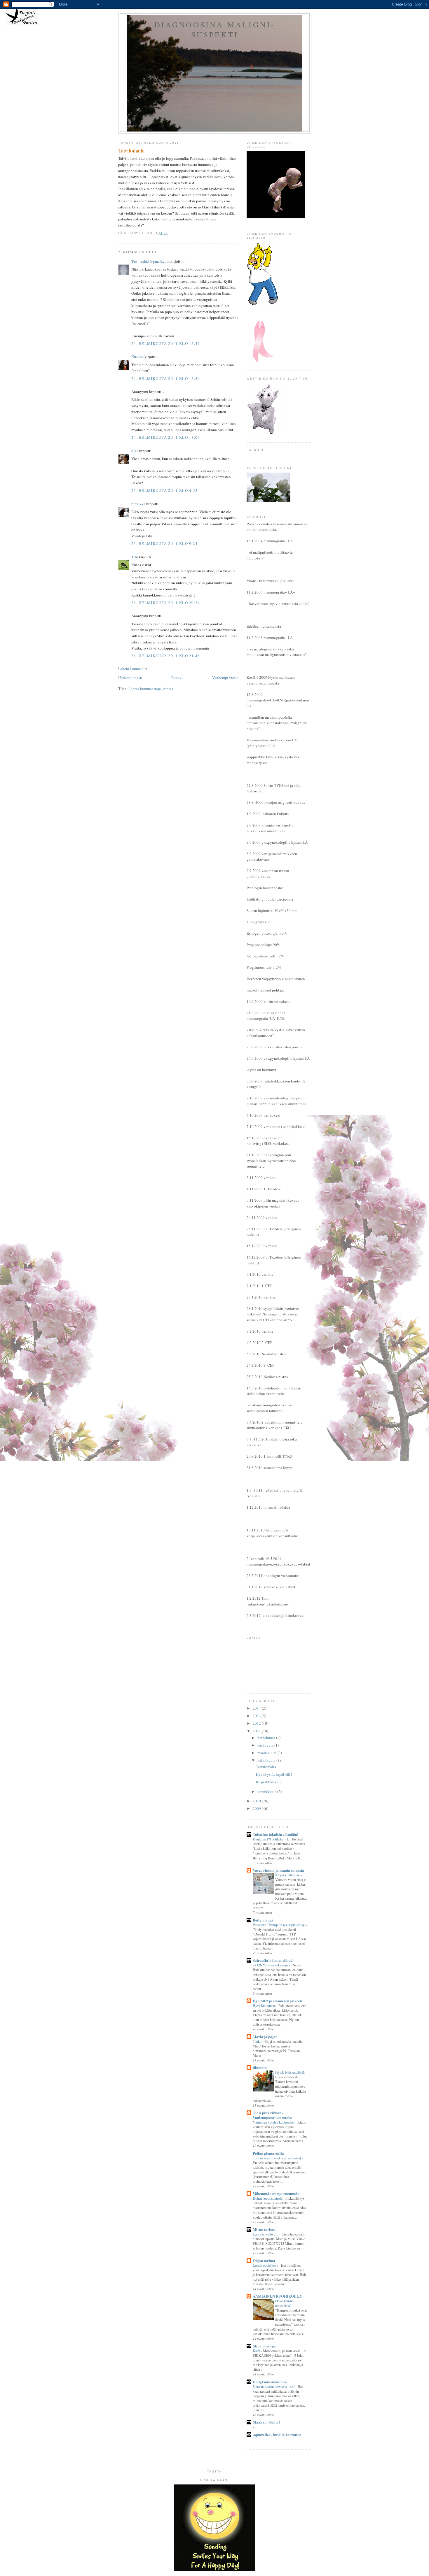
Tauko (258, 2041)
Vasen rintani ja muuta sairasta (278, 1870)
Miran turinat (264, 2229)
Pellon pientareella (268, 2153)
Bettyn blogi (263, 1920)
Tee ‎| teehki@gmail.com (150, 261)
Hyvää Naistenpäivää (290, 2072)
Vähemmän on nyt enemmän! (277, 2193)
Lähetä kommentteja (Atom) (151, 689)
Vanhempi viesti (225, 678)
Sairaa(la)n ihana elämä (273, 1960)
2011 (257, 1731)
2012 (257, 1723)
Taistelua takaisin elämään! (275, 1834)
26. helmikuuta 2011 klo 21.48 (166, 656)
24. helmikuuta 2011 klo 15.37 (166, 343)
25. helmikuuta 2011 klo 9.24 (164, 543)
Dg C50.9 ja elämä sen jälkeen (277, 2001)
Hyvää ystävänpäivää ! (274, 1774)
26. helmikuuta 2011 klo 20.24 (166, 603)
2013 (257, 1716)
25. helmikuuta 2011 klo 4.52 (164, 490)
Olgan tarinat (264, 2260)
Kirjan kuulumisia (288, 1875)
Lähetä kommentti (133, 668)
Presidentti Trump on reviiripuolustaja (279, 1925)
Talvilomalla (266, 1767)
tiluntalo (260, 2067)
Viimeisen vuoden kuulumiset (274, 2122)
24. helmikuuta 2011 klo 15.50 (166, 378)
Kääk (257, 2351)
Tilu (135, 557)
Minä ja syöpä (264, 2346)
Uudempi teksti (130, 678)
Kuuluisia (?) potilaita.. (269, 1839)
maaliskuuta (267, 1753)
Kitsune (137, 357)
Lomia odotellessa (266, 2265)
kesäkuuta (266, 1745)
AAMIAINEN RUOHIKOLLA (277, 2296)
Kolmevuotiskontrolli (268, 2198)
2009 (257, 1808)
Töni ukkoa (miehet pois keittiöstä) (277, 2158)
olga (135, 451)
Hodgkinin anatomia (270, 2382)
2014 (257, 1708)
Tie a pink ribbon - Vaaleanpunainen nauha (273, 2115)
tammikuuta (267, 1791)
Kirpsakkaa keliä (269, 1782)
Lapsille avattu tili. (266, 2234)
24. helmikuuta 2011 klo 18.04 (166, 437)
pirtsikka (138, 504)
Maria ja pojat (265, 2037)
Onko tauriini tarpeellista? (284, 2303)
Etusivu (177, 678)
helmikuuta (267, 1760)
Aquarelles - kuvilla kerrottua (277, 2434)
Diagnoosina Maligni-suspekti (215, 29)
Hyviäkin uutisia (265, 2005)
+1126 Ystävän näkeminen (272, 1965)
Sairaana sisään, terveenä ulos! (274, 2387)
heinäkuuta (267, 1738)
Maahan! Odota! (266, 2422)
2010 (257, 1801)
